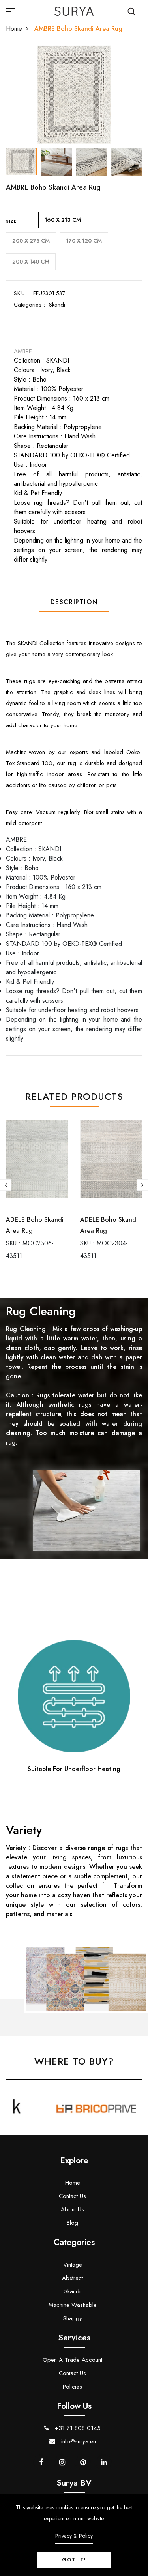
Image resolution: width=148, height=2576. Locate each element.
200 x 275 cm (31, 241)
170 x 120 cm (84, 241)
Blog (72, 2223)
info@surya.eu (78, 2441)
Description (74, 602)
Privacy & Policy (74, 2536)
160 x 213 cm (63, 220)
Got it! (74, 2560)
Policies (72, 2387)
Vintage (73, 2265)
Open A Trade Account (72, 2360)
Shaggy (73, 2318)
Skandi (57, 305)
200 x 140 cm (31, 262)
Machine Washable (73, 2305)
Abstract (72, 2278)
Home (14, 29)
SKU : (22, 293)
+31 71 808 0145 (77, 2428)
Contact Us (72, 2196)
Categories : (29, 305)
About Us (72, 2209)
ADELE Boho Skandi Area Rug (35, 1225)
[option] (74, 95)
